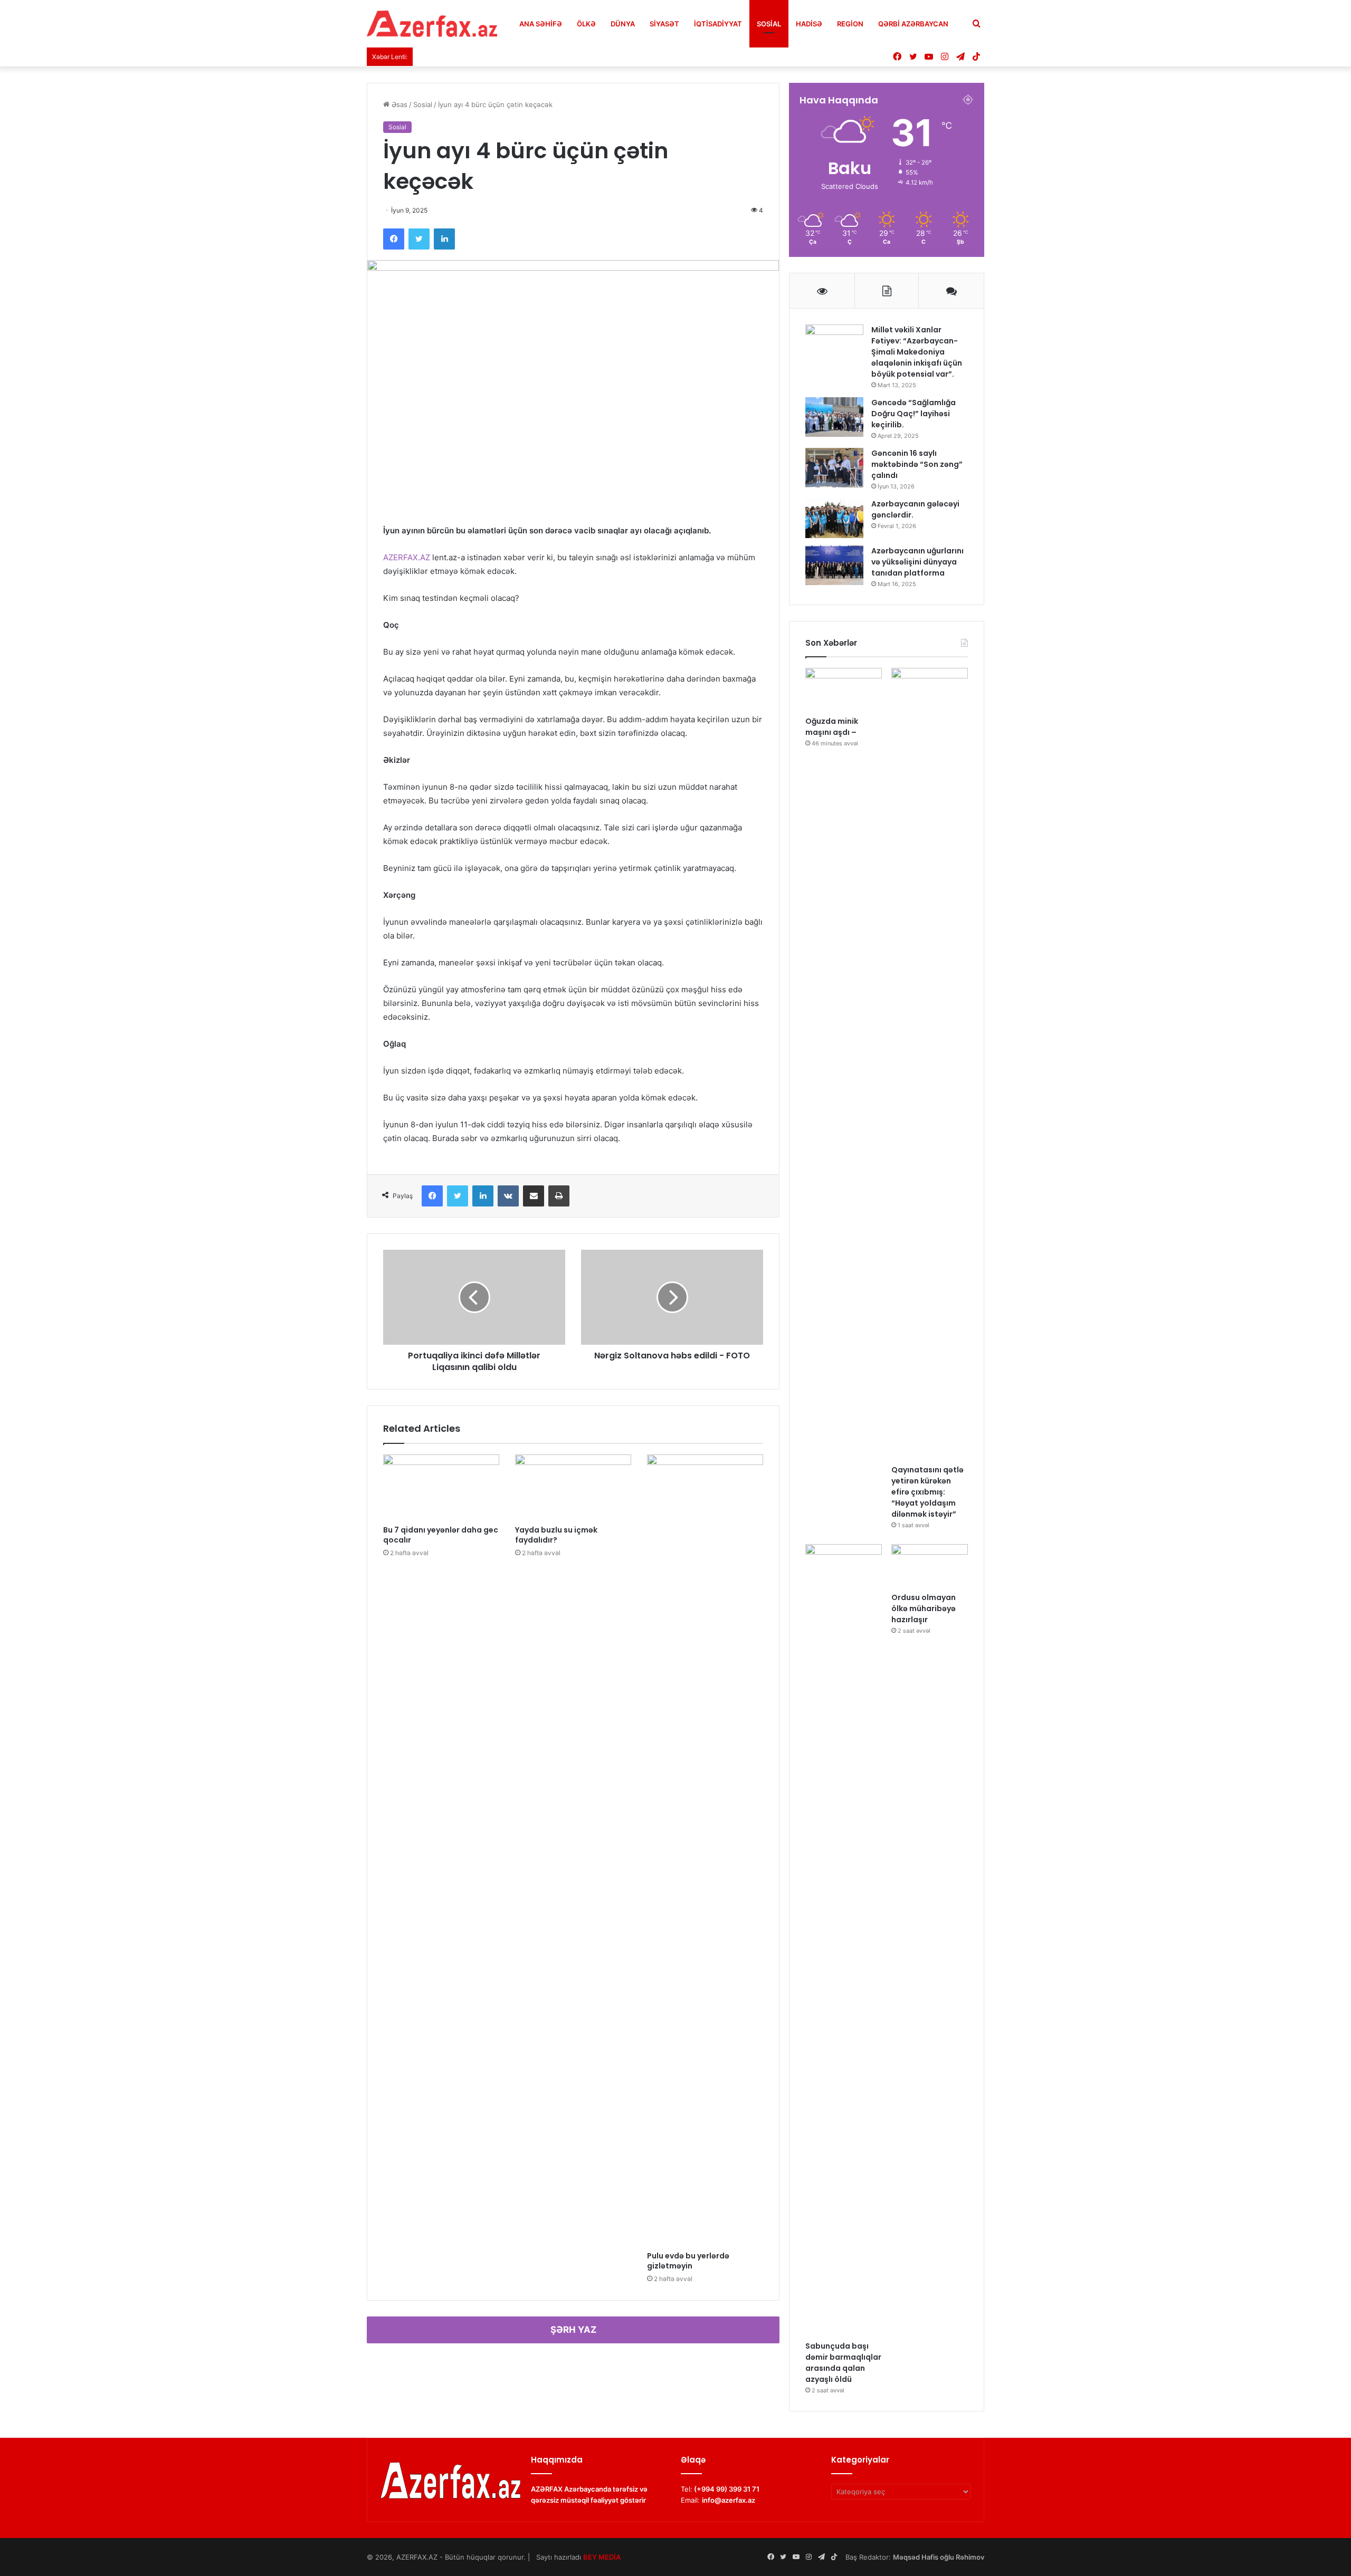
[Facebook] (394, 239)
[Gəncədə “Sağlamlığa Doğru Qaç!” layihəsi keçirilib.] (834, 417)
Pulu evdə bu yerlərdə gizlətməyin (688, 2261)
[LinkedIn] (444, 239)
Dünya (623, 24)
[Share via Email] (534, 1196)
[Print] (559, 1196)
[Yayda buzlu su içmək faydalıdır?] (573, 1487)
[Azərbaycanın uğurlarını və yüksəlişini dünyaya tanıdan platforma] (834, 565)
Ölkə (586, 24)
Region (850, 24)
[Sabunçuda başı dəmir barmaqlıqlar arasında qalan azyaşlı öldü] (844, 1940)
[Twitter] (419, 239)
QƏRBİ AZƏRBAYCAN (913, 24)
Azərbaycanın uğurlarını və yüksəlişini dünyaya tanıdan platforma (917, 562)
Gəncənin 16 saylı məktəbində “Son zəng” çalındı (917, 464)
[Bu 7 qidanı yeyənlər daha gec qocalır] (441, 1487)
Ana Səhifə (541, 24)
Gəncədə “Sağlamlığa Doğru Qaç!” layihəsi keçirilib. (914, 414)
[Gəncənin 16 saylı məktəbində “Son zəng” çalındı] (834, 468)
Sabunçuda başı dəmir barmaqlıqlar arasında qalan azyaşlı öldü (843, 2363)
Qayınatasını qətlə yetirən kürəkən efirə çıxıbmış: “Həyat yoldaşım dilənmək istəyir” (927, 1492)
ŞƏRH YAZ (573, 2330)
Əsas (398, 104)
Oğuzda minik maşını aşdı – (832, 727)
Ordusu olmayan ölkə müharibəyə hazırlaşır (924, 1608)
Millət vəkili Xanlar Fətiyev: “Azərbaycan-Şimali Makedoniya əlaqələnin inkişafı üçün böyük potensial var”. (917, 352)
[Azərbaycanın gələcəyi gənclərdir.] (834, 518)
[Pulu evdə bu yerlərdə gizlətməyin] (705, 1850)
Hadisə (809, 24)
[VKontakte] (508, 1196)
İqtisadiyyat (718, 24)
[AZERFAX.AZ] (432, 24)
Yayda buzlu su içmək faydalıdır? (556, 1535)
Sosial (769, 24)
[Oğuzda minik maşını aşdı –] (844, 690)
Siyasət (664, 24)
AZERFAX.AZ (407, 557)
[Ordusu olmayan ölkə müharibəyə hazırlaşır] (930, 1566)
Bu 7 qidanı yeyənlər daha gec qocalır (441, 1535)
